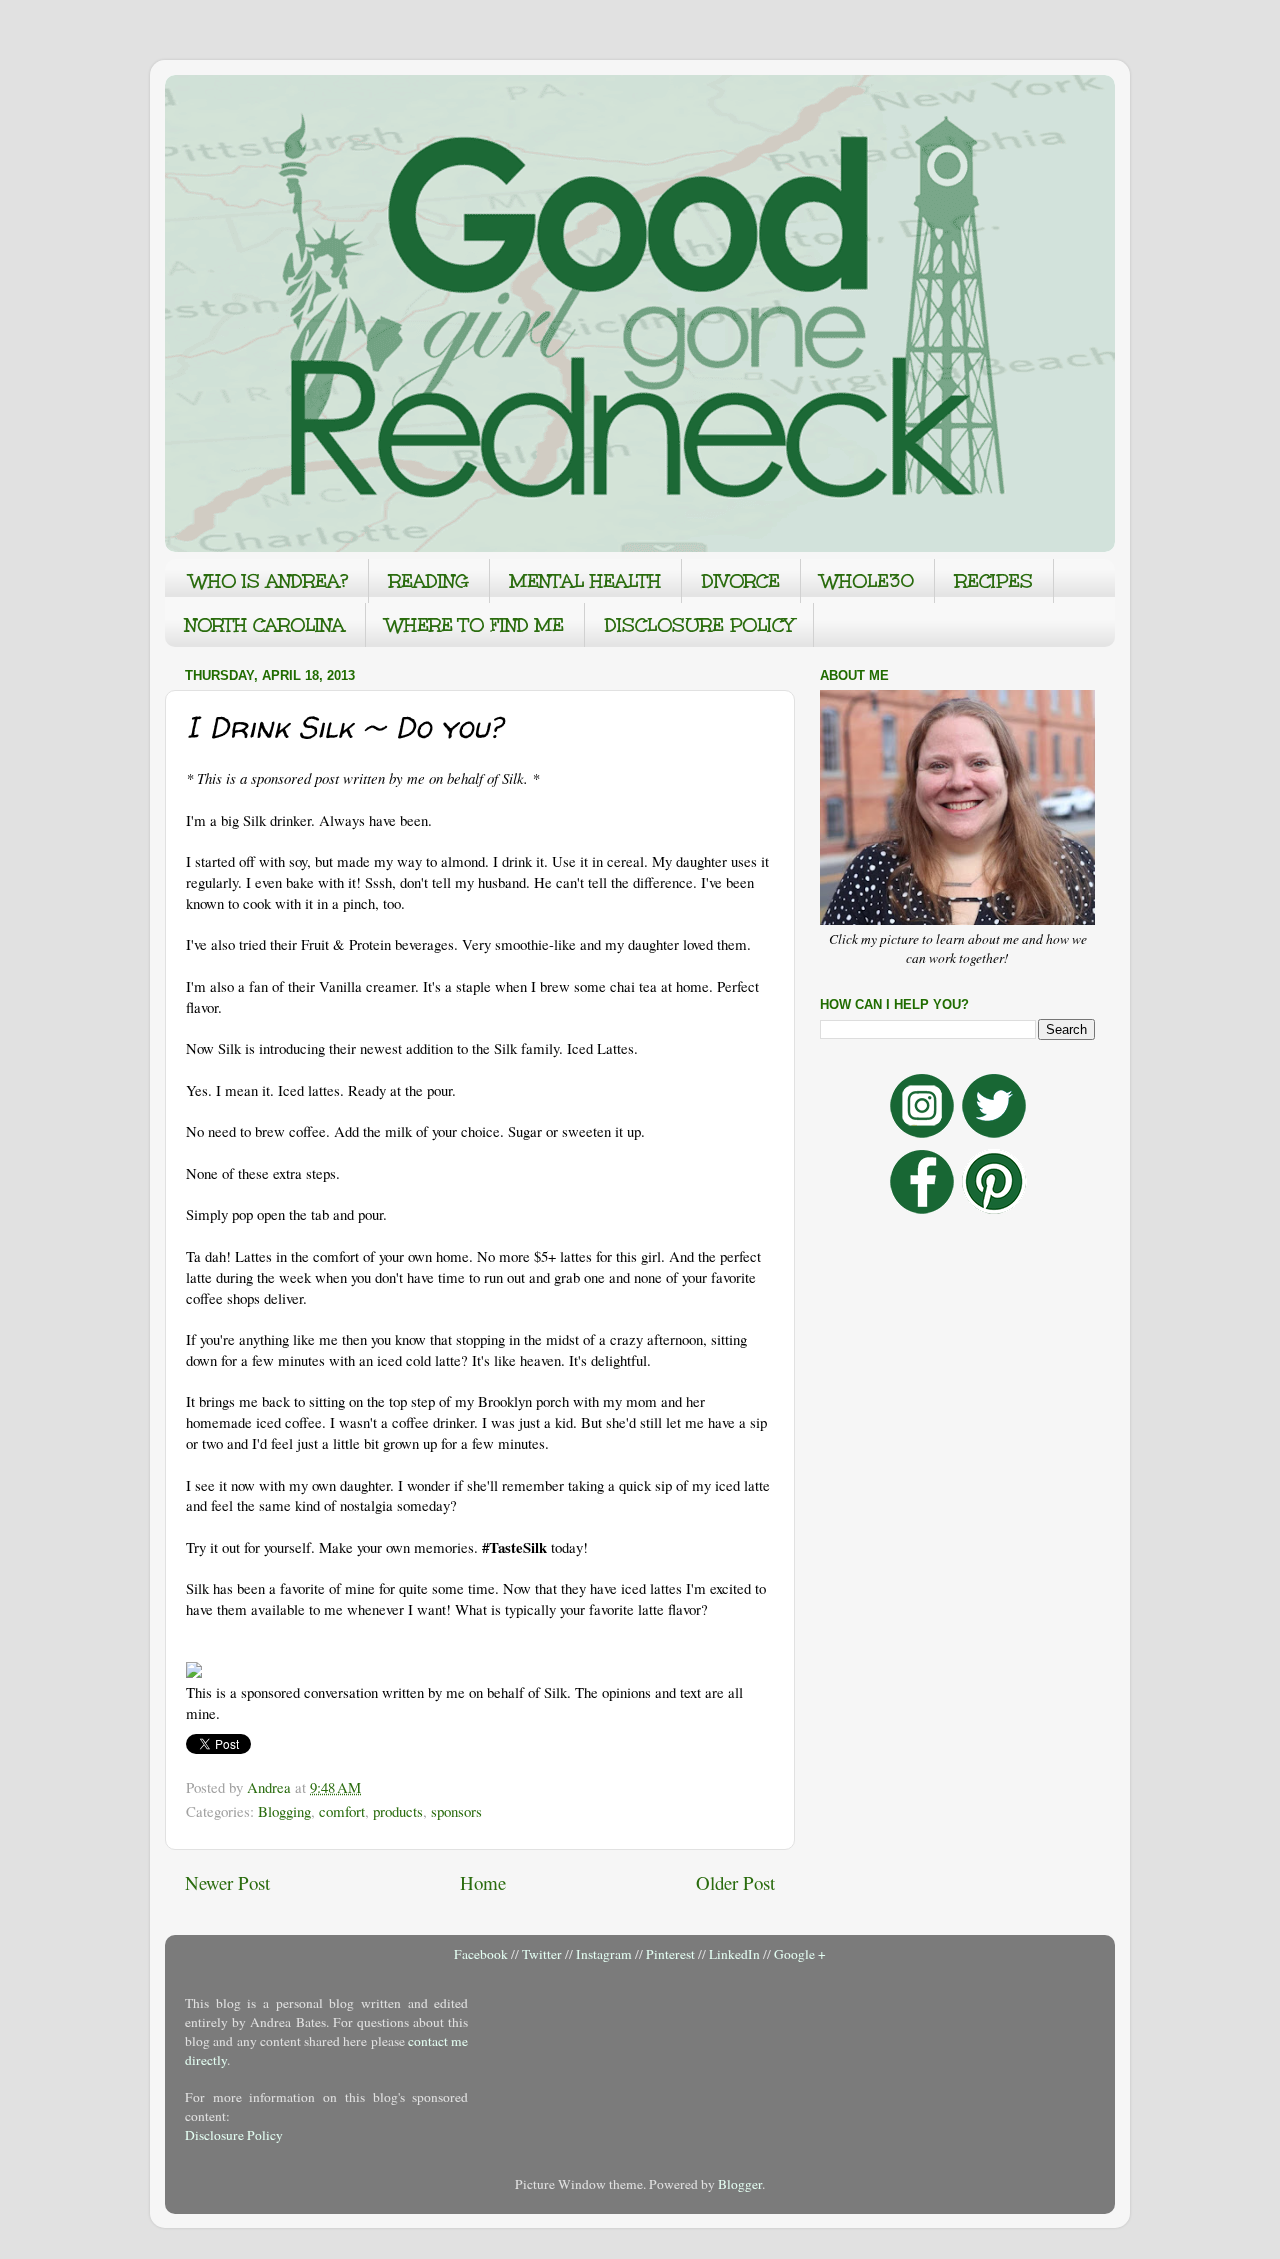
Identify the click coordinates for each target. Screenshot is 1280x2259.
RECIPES (994, 581)
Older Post (735, 1882)
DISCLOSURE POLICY (699, 625)
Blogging (284, 1811)
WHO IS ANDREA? (269, 581)
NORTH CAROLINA (265, 625)
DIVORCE (741, 581)
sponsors (456, 1811)
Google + (800, 1954)
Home (483, 1882)
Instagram (604, 1954)
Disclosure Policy (234, 2135)
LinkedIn (734, 1954)
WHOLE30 (867, 581)
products (398, 1811)
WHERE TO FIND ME (475, 625)
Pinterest (670, 1954)
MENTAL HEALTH (585, 581)
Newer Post (227, 1882)
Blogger (740, 2184)
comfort (342, 1811)
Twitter (542, 1954)
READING (429, 581)
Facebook (481, 1954)
